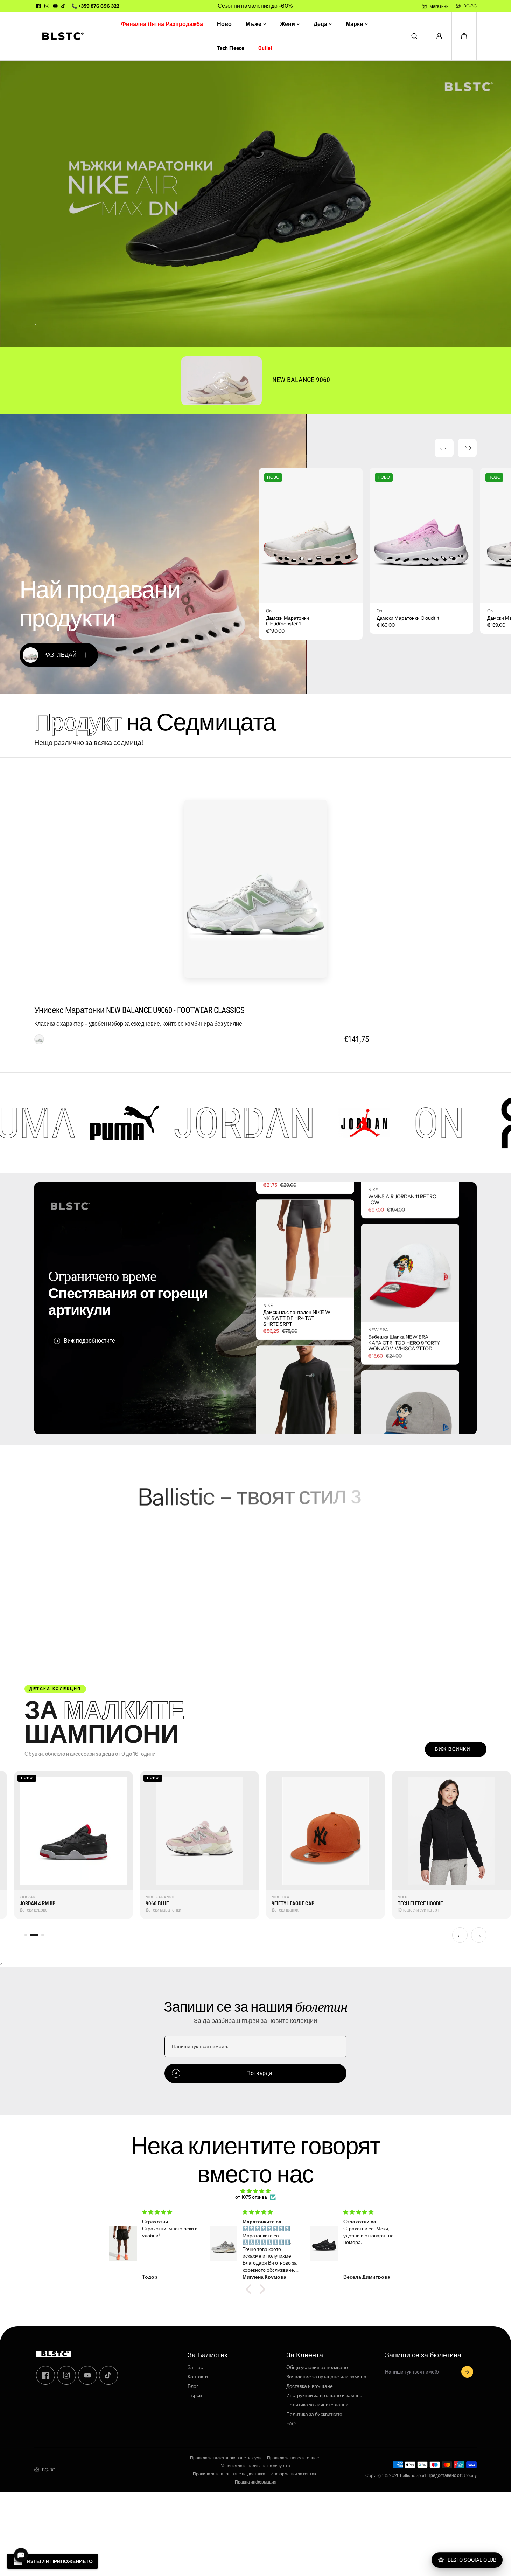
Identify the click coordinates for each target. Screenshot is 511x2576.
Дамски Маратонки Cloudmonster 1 (288, 621)
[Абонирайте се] (467, 2372)
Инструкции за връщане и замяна (324, 2395)
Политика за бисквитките (314, 2414)
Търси (195, 2395)
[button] (464, 36)
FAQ (291, 2424)
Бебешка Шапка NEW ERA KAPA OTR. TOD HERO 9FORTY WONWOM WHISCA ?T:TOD (404, 1272)
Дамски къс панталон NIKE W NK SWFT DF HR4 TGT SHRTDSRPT (297, 1389)
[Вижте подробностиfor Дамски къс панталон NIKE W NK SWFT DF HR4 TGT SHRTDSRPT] (305, 1318)
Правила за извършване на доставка (229, 2474)
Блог (193, 2386)
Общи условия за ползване (317, 2367)
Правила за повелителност (294, 2458)
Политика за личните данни (317, 2405)
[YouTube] (55, 6)
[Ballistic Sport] (61, 36)
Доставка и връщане (310, 2386)
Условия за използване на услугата (255, 2466)
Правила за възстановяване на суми (226, 2458)
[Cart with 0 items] (464, 36)
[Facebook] (38, 6)
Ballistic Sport (413, 2475)
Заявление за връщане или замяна (326, 2377)
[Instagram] (47, 6)
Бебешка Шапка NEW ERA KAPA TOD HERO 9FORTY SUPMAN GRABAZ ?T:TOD (398, 1418)
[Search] (414, 36)
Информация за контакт (294, 2474)
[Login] (439, 36)
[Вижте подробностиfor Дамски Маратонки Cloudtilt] (421, 535)
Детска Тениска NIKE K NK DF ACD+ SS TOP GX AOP (297, 1245)
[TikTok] (64, 6)
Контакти (198, 2377)
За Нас (195, 2367)
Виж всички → (456, 1749)
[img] (255, 2191)
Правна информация (256, 2482)
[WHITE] (39, 1039)
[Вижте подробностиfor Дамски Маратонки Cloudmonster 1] (311, 535)
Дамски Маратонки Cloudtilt (408, 618)
